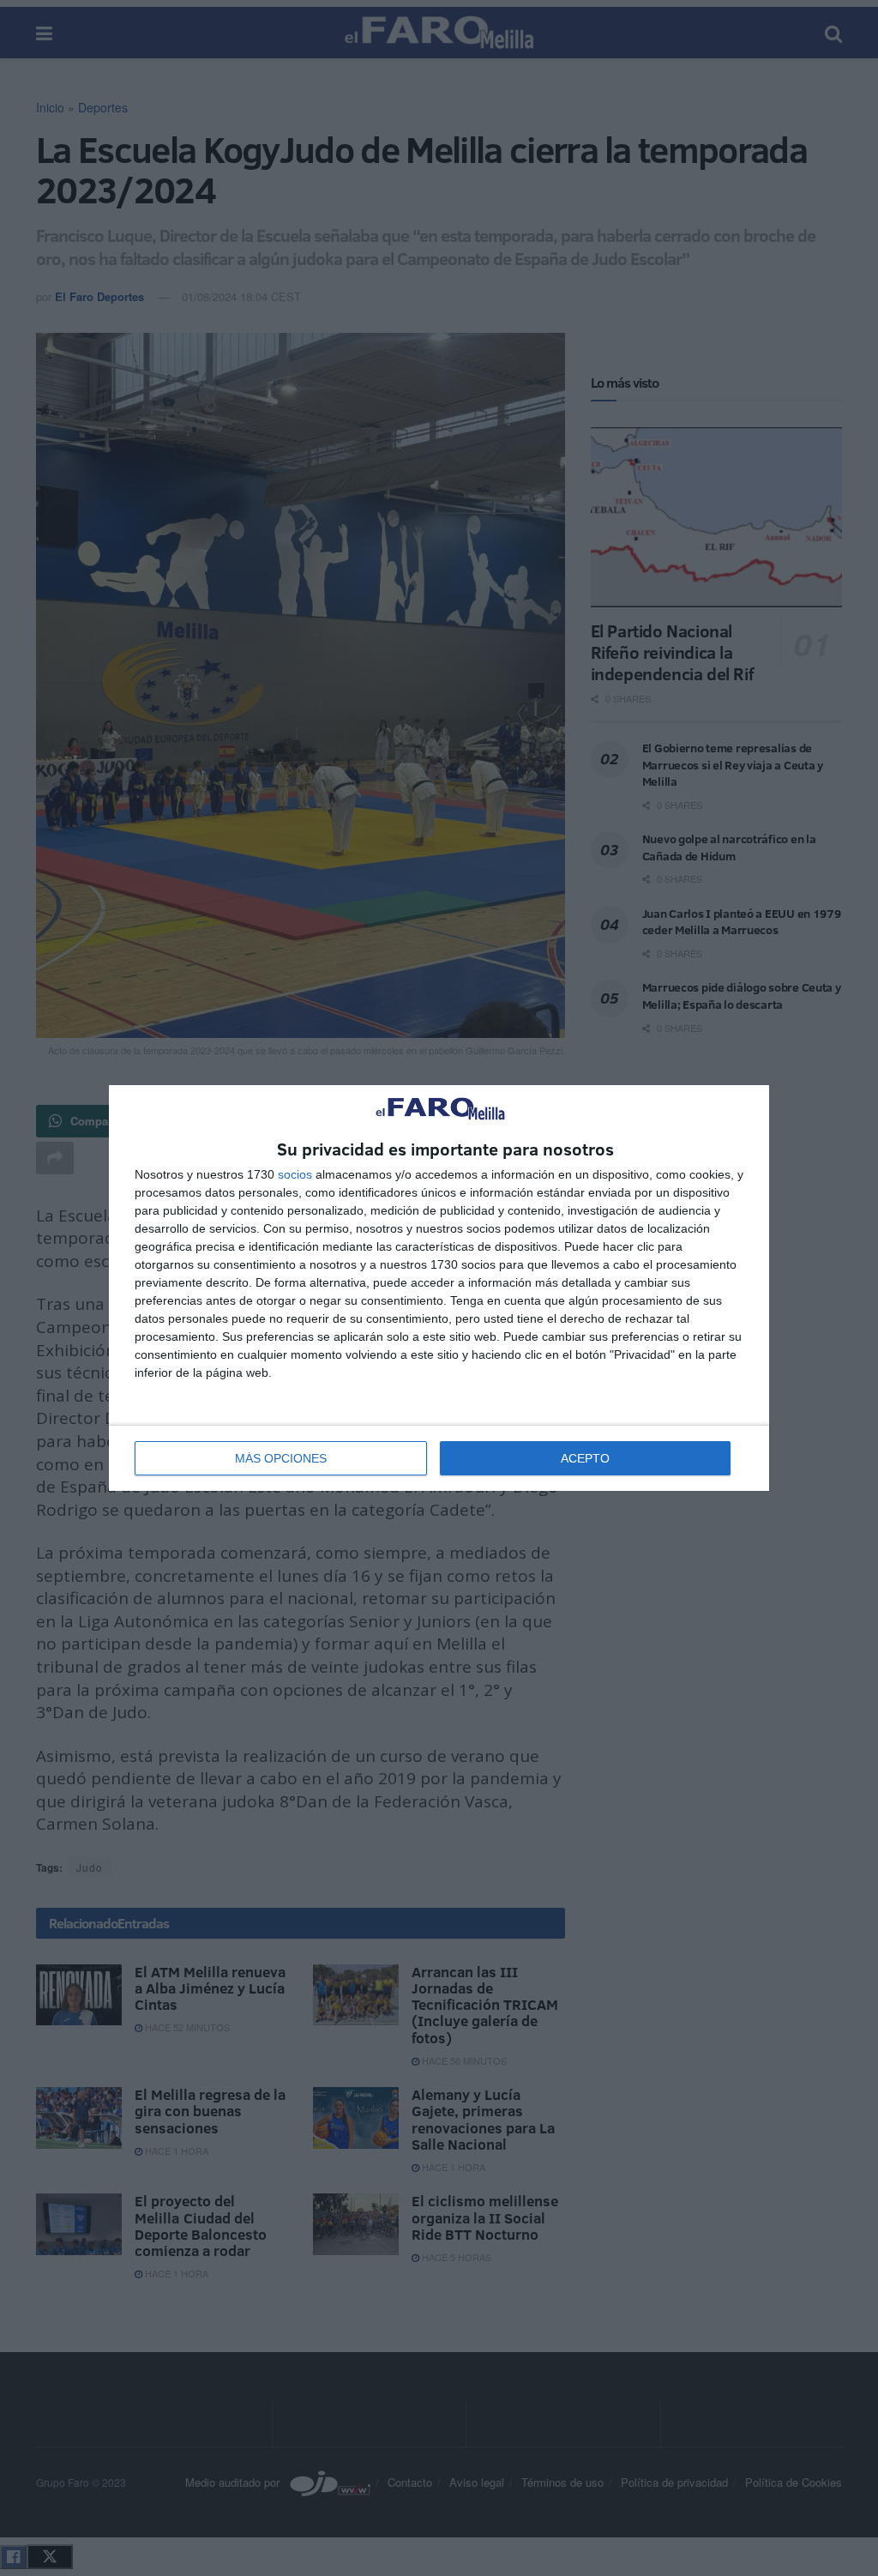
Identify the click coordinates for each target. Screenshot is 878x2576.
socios (295, 1174)
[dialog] (439, 1288)
